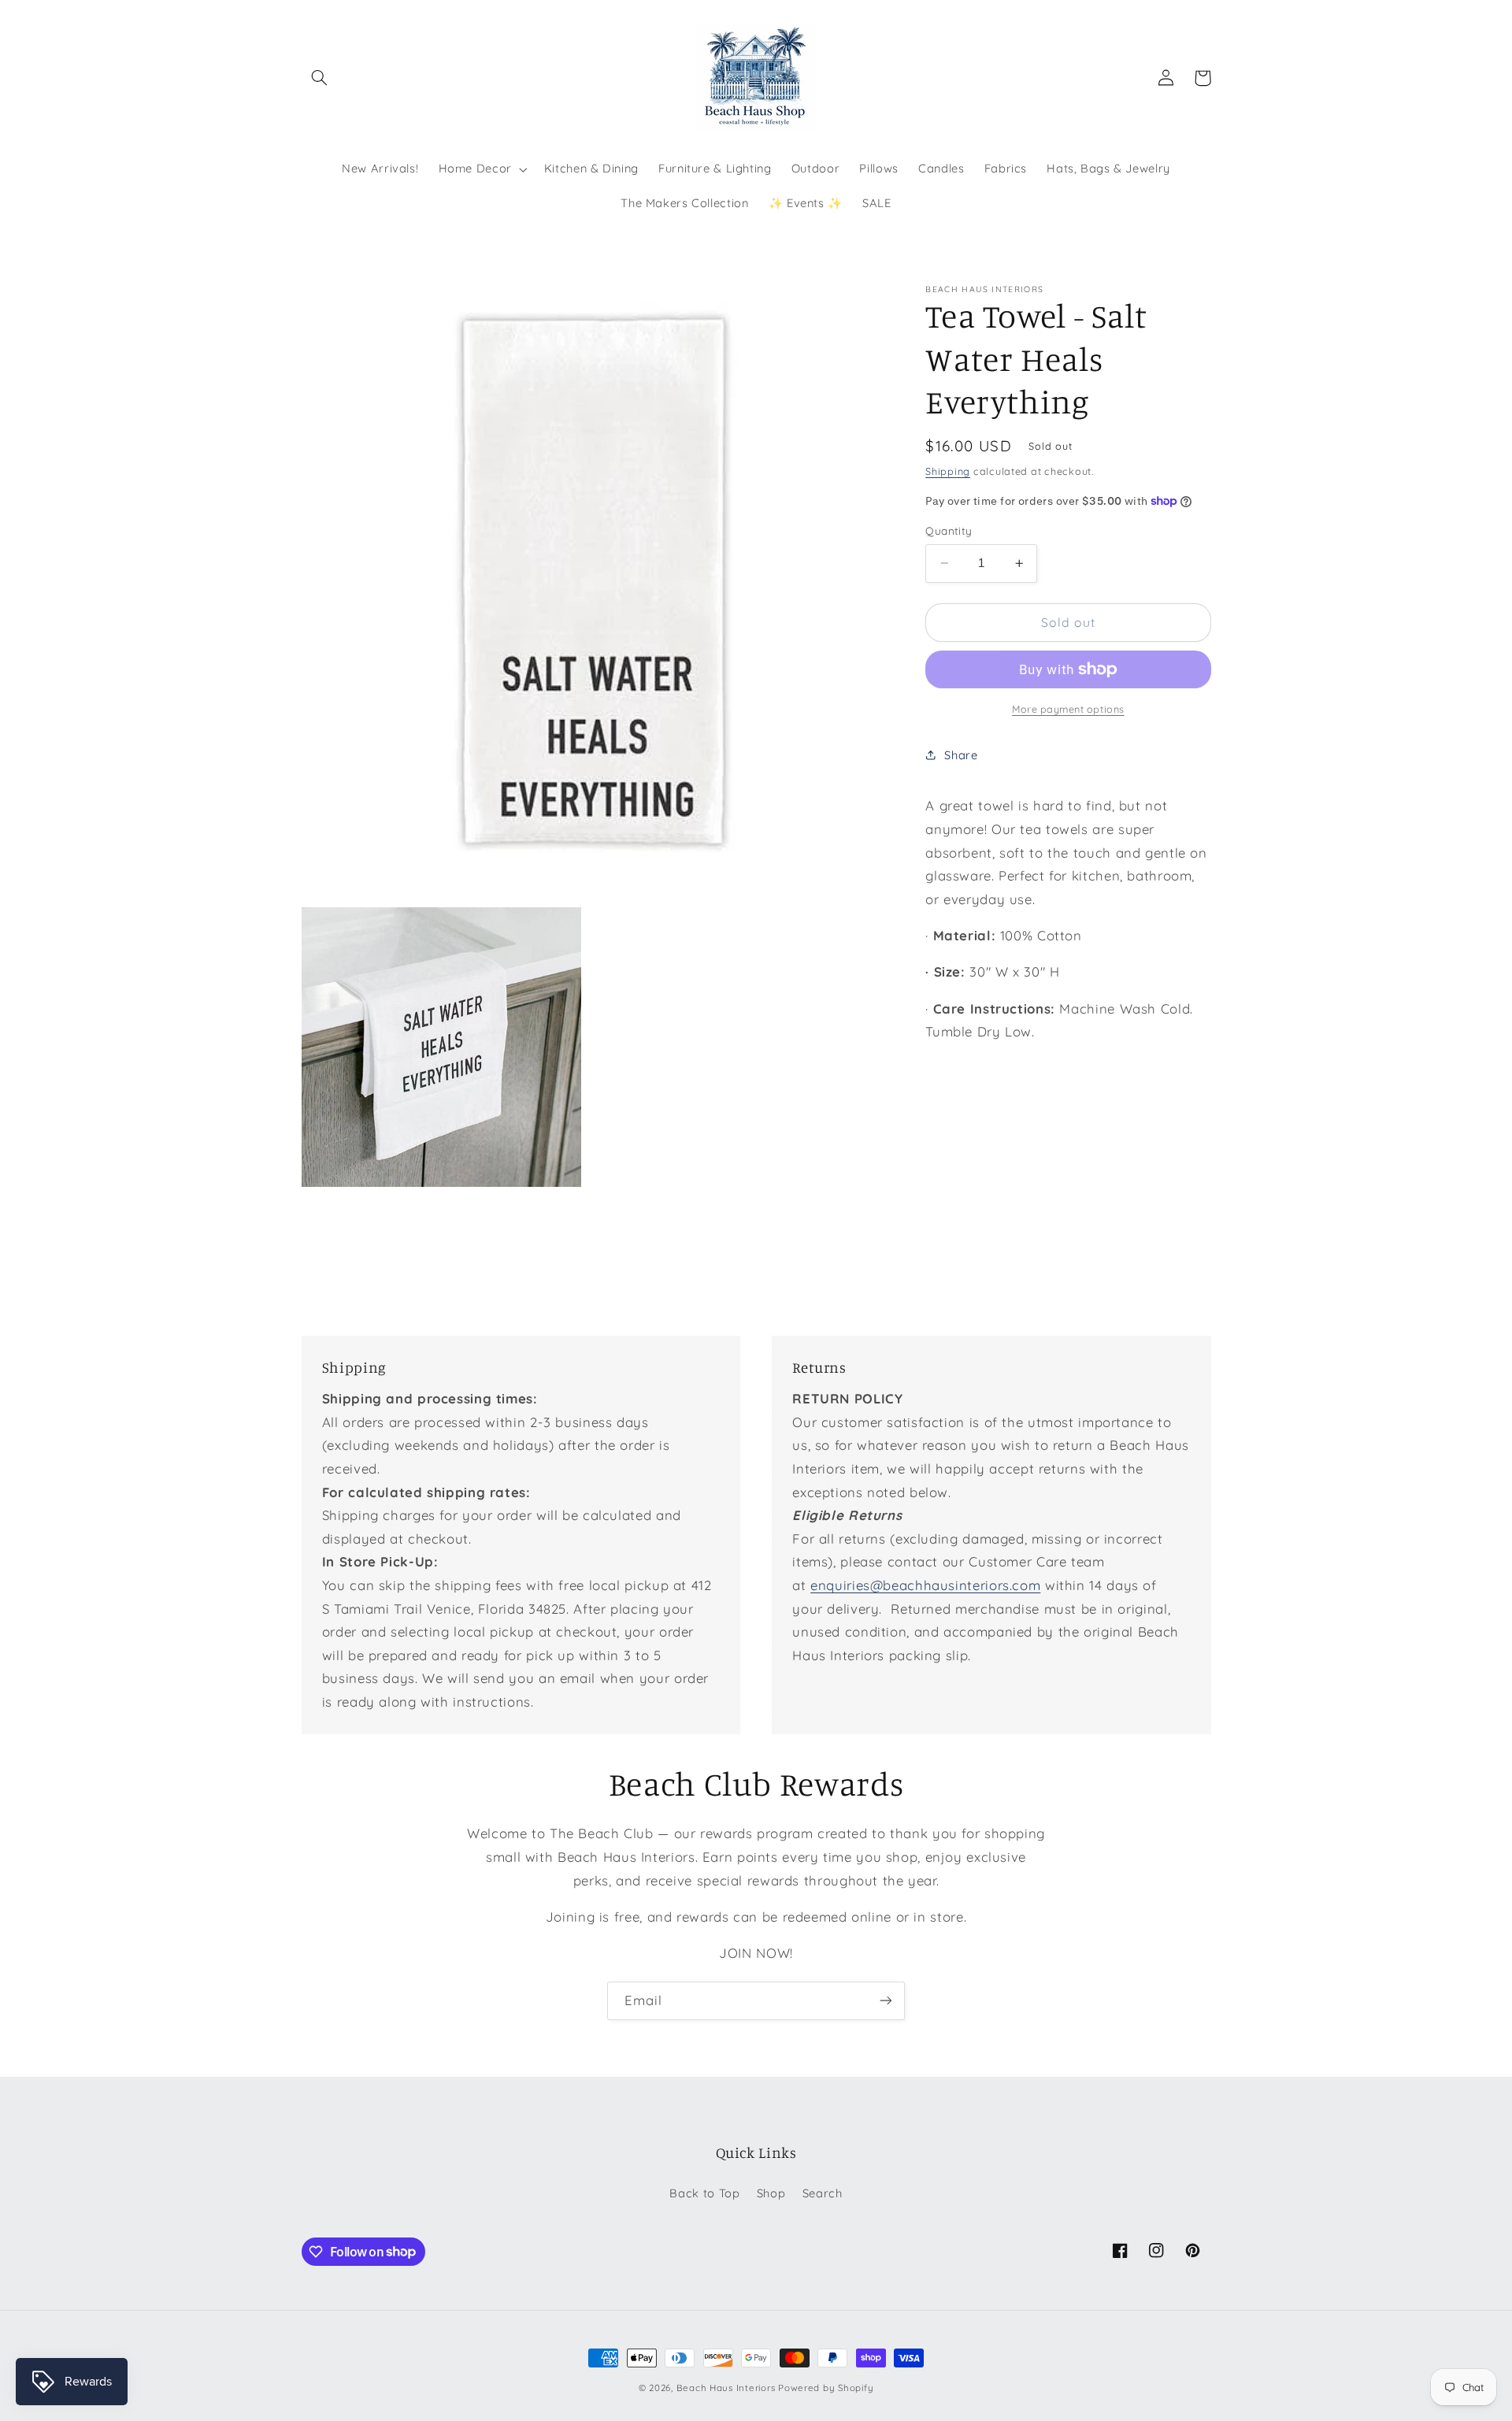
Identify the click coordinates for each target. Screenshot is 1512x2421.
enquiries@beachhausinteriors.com (925, 1585)
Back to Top (704, 2193)
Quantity (949, 530)
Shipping (948, 470)
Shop (771, 2193)
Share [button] (961, 755)
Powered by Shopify (826, 2388)
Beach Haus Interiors (726, 2388)
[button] (320, 78)
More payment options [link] (1068, 709)
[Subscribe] (886, 2001)
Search (823, 2193)
